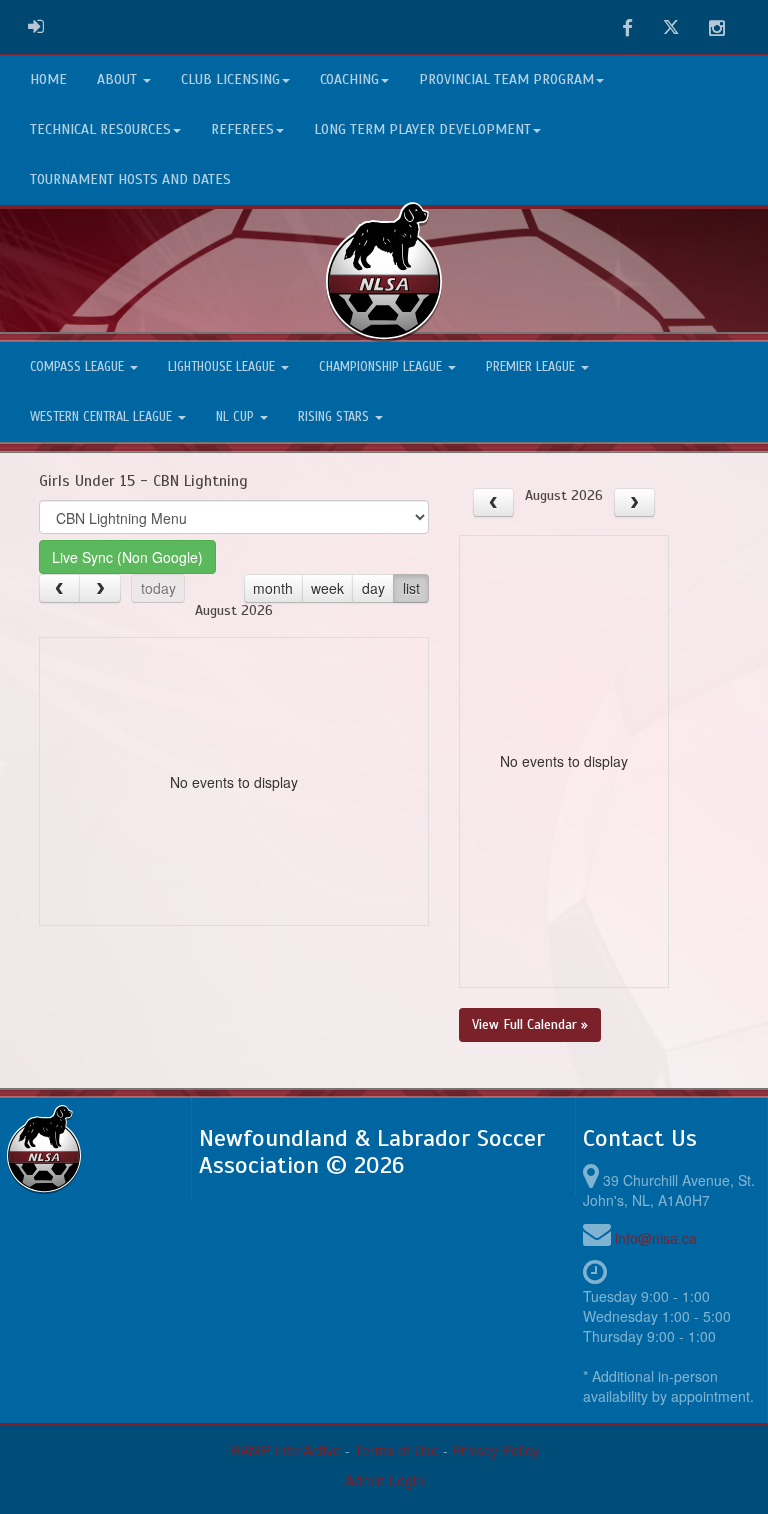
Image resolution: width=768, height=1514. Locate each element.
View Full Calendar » (530, 1024)
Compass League (79, 367)
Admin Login (384, 1480)
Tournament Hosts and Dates (130, 179)
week (327, 588)
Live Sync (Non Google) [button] (127, 557)
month (273, 588)
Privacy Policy (495, 1450)
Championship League (382, 367)
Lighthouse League (223, 367)
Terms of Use (396, 1450)
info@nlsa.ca (656, 1238)
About (119, 79)
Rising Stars (335, 417)
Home (48, 79)
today (158, 588)
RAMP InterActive (285, 1450)
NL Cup (237, 417)
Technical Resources (100, 129)
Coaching (349, 79)
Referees (242, 129)
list (411, 588)
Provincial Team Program (506, 79)
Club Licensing (230, 79)
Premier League (532, 367)
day (373, 588)
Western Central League (103, 417)
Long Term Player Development (422, 129)
